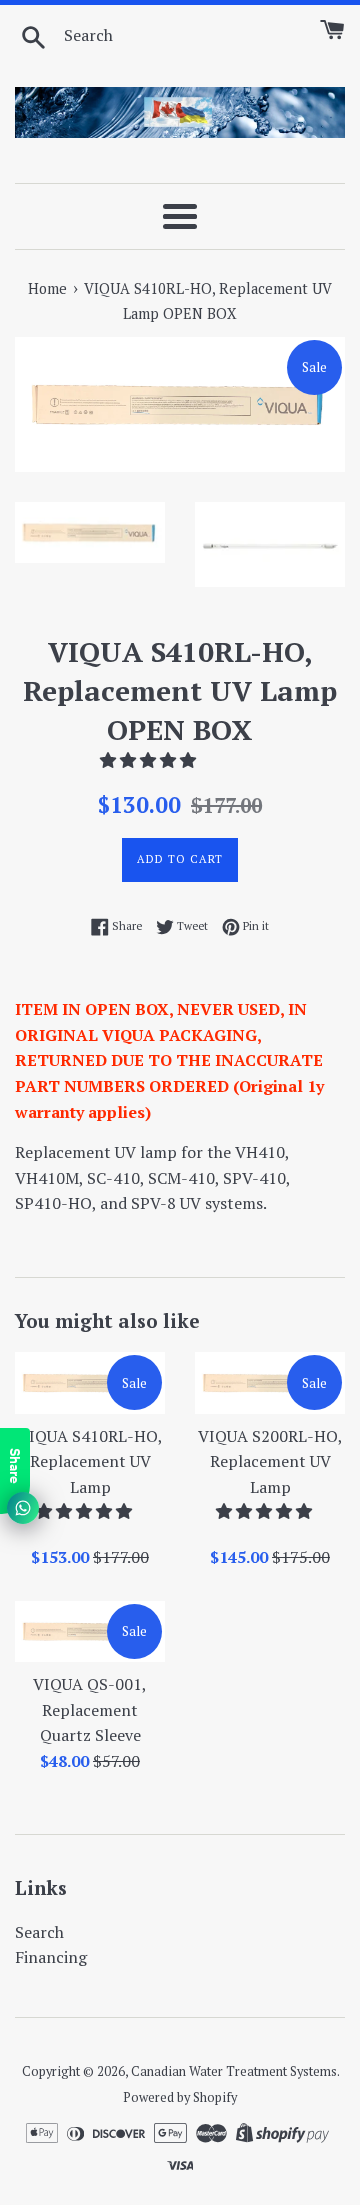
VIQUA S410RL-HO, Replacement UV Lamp (90, 1461)
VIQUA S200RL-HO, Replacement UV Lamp (270, 1461)
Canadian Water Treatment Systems (234, 2071)
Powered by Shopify (180, 2097)
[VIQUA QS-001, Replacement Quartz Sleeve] (90, 1631)
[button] (150, 760)
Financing (51, 1957)
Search (39, 1932)
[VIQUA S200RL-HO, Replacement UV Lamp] (270, 1382)
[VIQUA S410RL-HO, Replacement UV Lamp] (90, 1382)
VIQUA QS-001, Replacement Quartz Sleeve (90, 1709)
